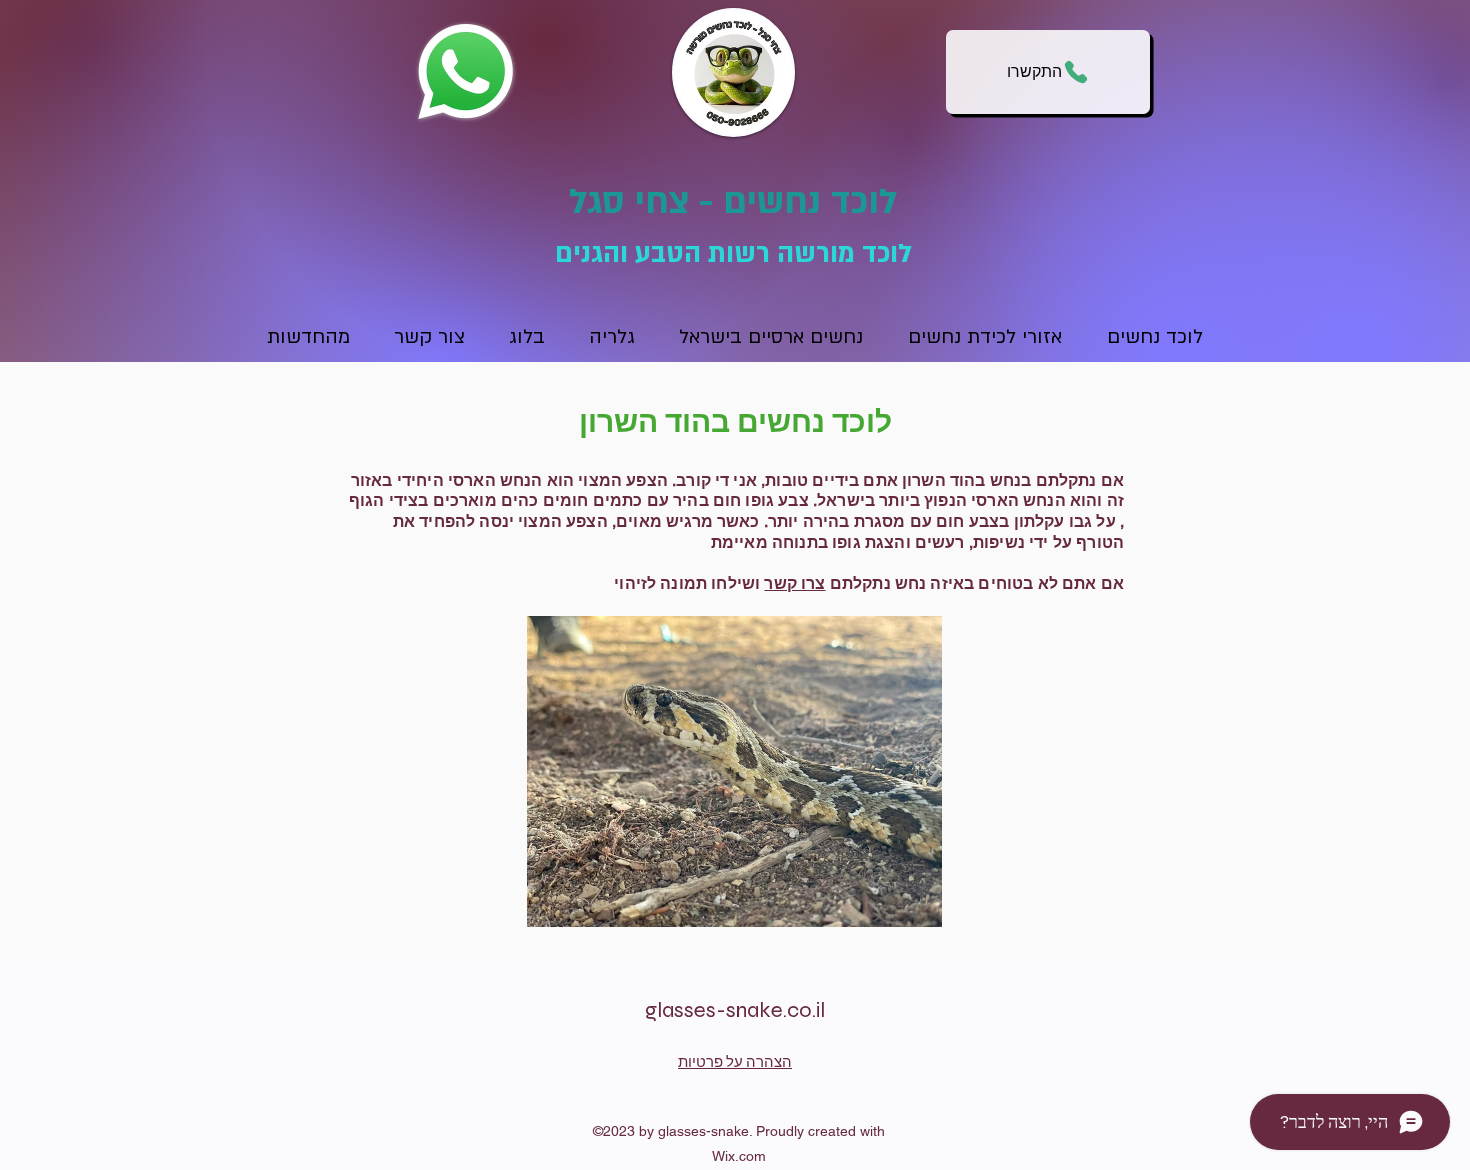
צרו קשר (794, 583)
